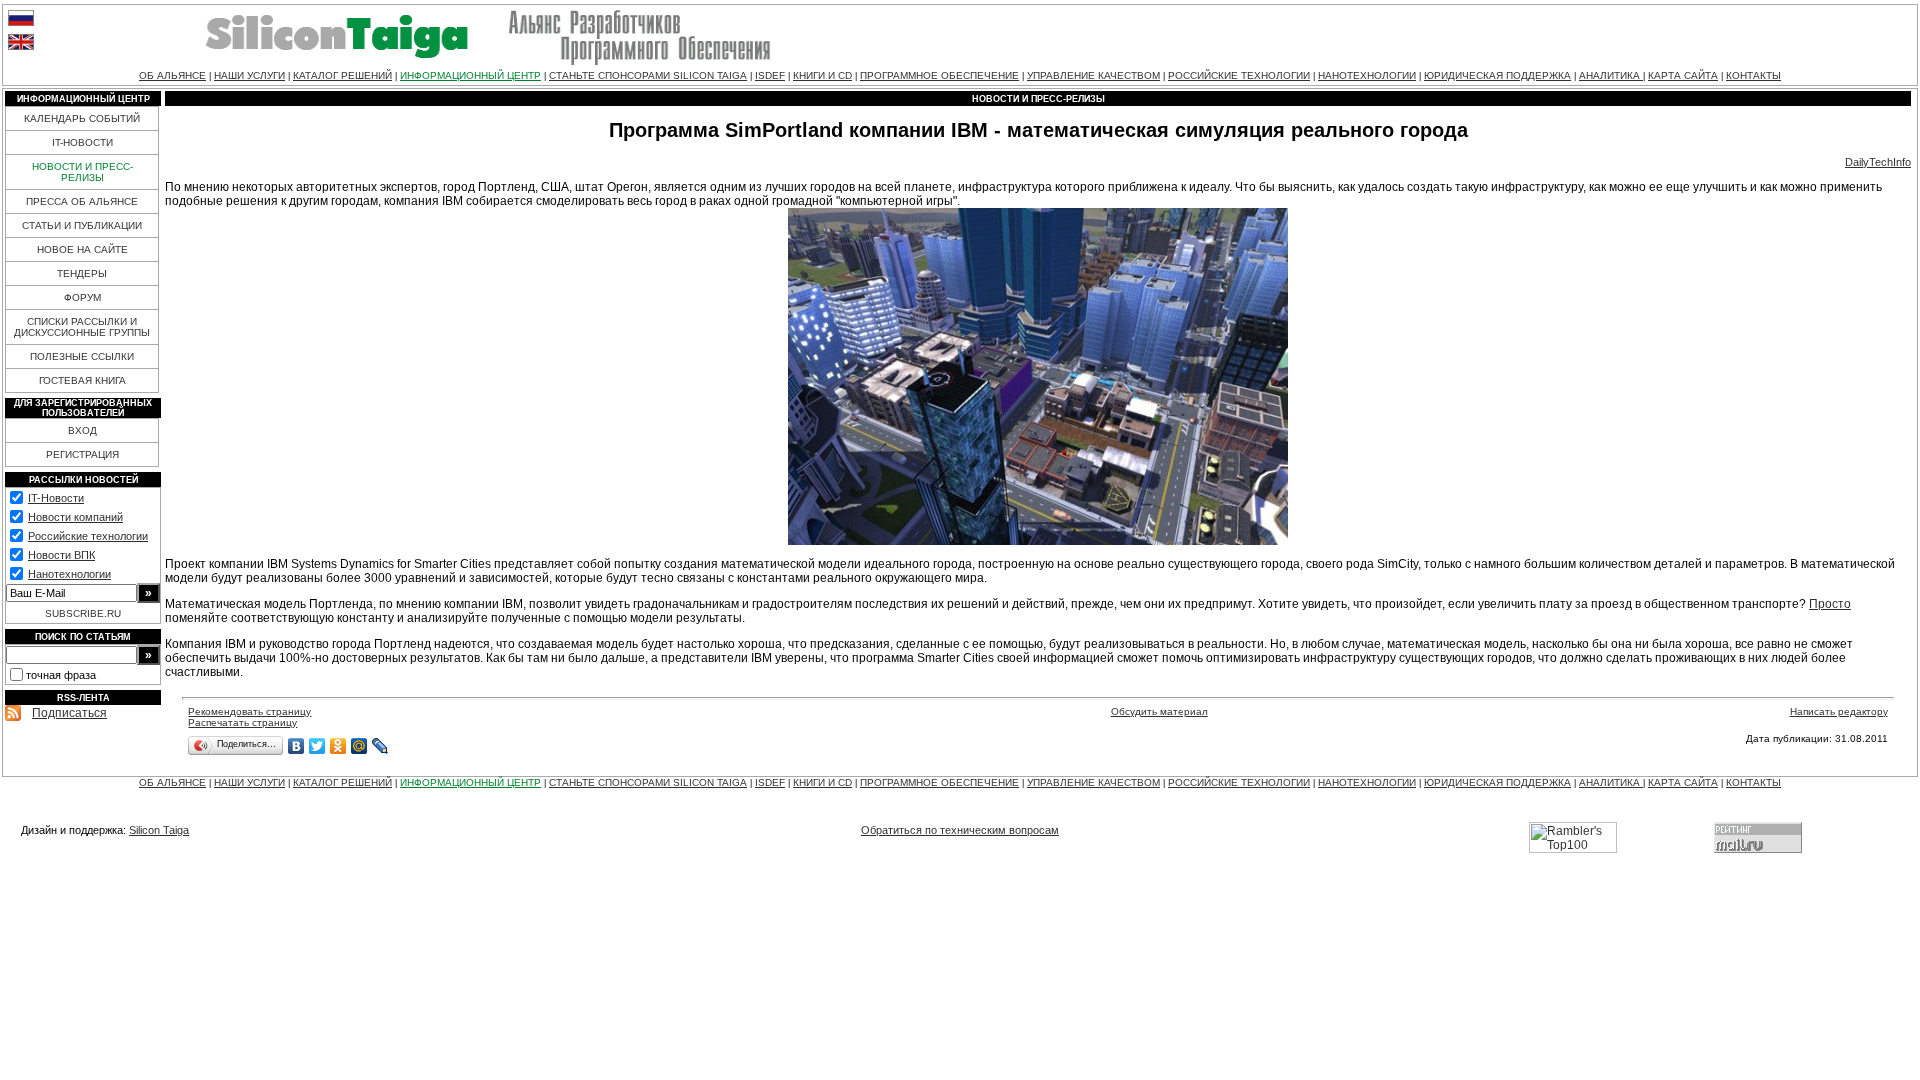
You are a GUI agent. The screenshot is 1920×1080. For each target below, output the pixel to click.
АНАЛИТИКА (1611, 75)
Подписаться (69, 713)
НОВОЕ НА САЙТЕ (82, 249)
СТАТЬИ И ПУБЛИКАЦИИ (82, 225)
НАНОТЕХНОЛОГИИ (1367, 75)
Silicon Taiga (159, 830)
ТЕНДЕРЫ (82, 273)
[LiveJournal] (380, 746)
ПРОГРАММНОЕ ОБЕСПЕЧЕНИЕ (939, 75)
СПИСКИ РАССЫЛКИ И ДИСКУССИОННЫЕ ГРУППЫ (82, 327)
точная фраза (61, 675)
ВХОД (82, 430)
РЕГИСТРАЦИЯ (82, 454)
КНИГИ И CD (822, 75)
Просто (1830, 604)
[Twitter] (317, 746)
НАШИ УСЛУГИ (249, 75)
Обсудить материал (1159, 711)
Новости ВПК (61, 555)
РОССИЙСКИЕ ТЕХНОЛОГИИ (1239, 75)
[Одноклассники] (338, 746)
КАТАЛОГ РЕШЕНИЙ (342, 75)
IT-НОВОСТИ (82, 142)
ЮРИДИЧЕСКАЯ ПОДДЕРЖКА (1497, 75)
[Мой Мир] (359, 746)
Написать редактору (1839, 711)
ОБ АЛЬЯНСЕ (172, 75)
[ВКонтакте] (296, 746)
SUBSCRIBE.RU (83, 613)
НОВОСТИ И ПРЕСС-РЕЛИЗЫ (82, 172)
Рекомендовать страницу (249, 711)
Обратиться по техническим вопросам (960, 830)
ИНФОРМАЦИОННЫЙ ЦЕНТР (470, 75)
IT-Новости (56, 498)
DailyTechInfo (1878, 162)
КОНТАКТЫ (1753, 75)
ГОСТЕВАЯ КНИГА (82, 380)
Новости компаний (75, 517)
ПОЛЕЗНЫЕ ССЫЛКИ (82, 356)
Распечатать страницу (242, 722)
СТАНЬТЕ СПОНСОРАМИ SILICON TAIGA (648, 75)
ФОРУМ (82, 297)
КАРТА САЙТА (1683, 75)
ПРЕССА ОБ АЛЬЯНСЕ (82, 201)
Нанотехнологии (69, 574)
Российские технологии (88, 536)
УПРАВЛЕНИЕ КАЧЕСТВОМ (1093, 75)
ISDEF (770, 75)
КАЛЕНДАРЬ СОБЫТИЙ (82, 118)
